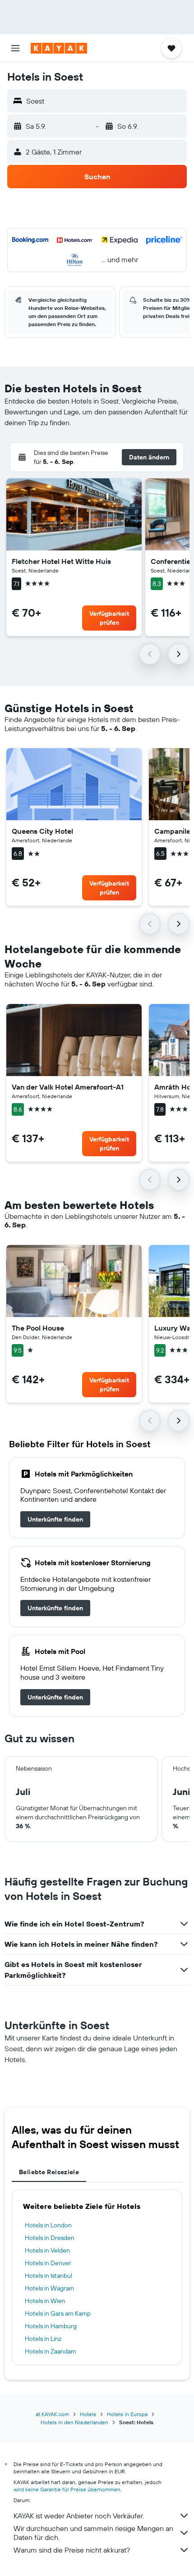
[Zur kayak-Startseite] (59, 48)
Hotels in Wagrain (49, 2288)
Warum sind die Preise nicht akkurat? (72, 2550)
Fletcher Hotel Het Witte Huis (61, 561)
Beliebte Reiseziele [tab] (49, 2172)
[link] (55, 1519)
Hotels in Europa (127, 2414)
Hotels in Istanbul (48, 2276)
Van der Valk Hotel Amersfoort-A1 (68, 1087)
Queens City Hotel (42, 831)
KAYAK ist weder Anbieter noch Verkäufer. (79, 2516)
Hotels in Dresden (50, 2238)
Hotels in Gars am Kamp (58, 2313)
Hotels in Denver (48, 2263)
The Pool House (38, 1328)
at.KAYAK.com (52, 2414)
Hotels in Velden (47, 2250)
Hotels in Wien (45, 2301)
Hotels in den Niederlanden (74, 2422)
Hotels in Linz (43, 2339)
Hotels (88, 2414)
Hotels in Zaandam (51, 2351)
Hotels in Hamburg (51, 2326)
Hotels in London (48, 2225)
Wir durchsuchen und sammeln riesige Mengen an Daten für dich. (93, 2533)
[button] (15, 48)
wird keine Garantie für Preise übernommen (67, 2489)
